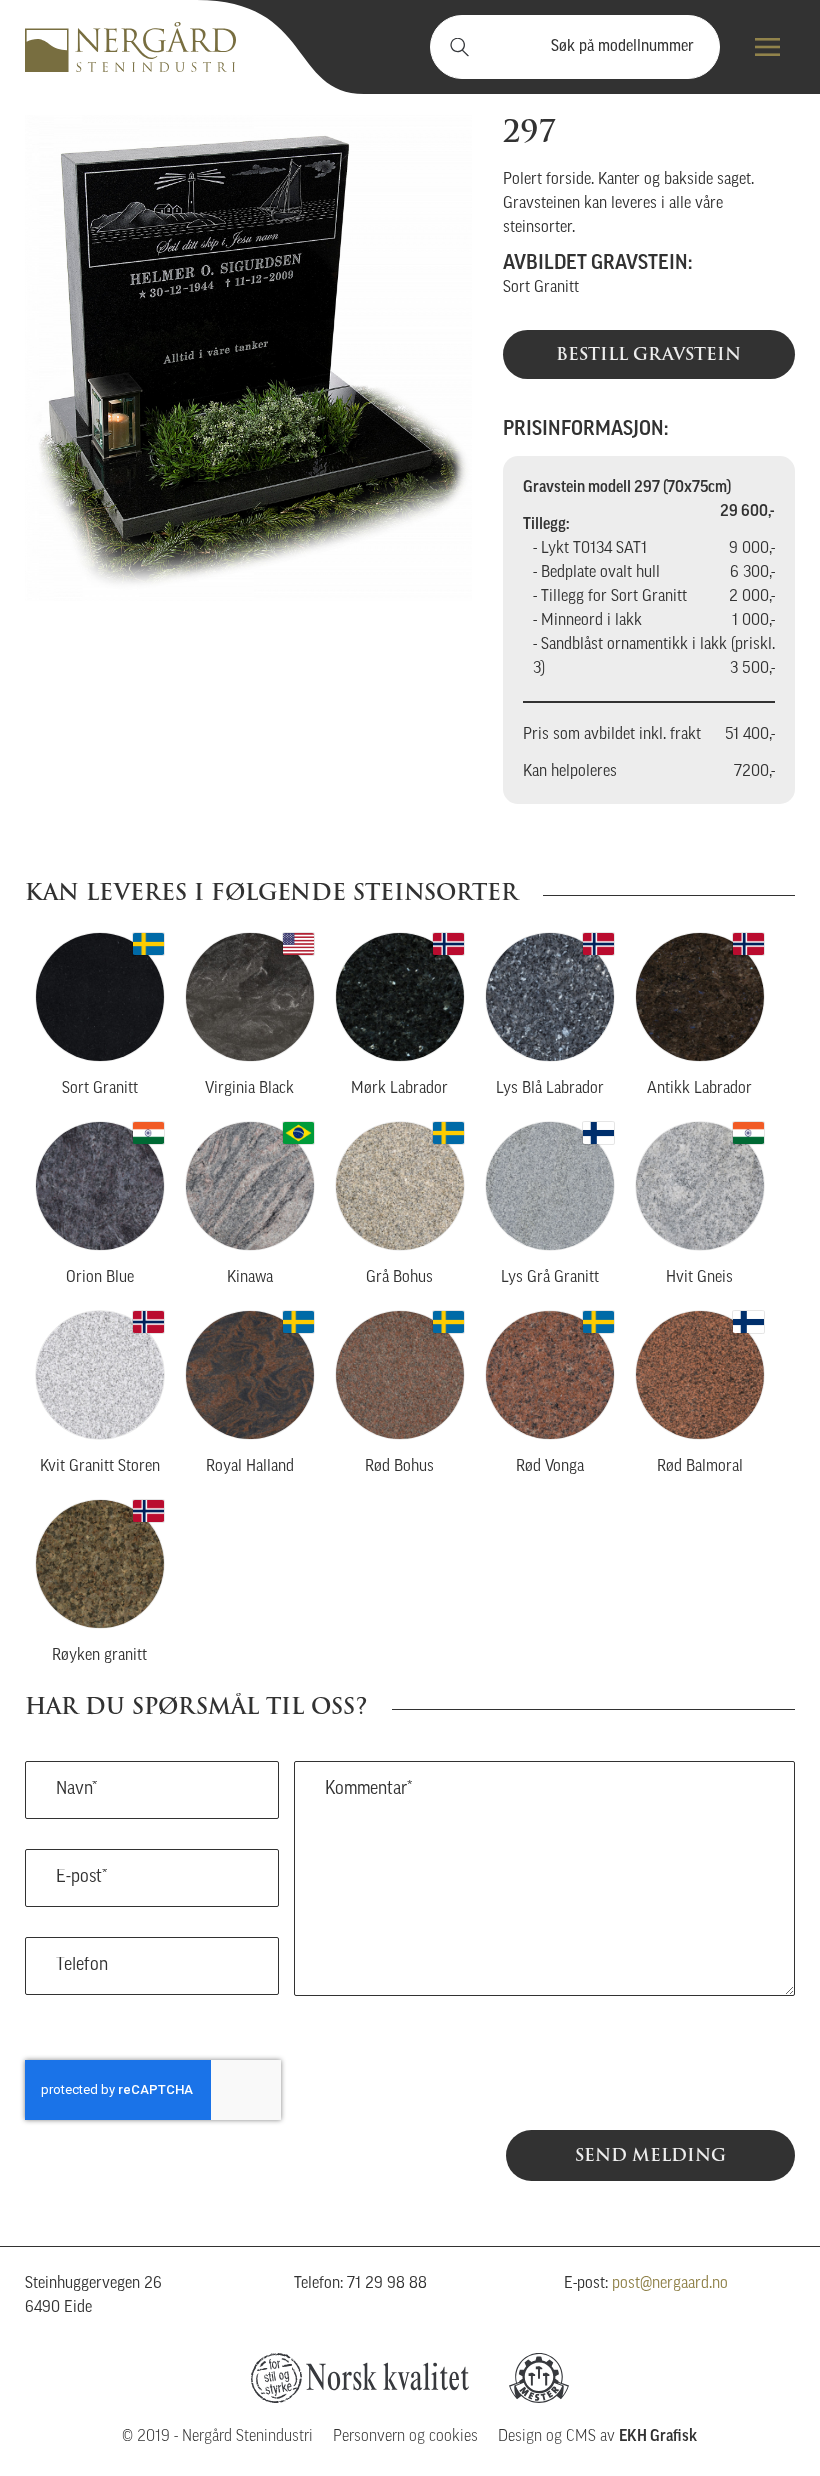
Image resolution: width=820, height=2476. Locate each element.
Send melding (650, 2155)
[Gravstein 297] (248, 358)
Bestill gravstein (648, 354)
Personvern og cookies (405, 2437)
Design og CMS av (597, 2437)
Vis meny (767, 47)
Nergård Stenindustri (130, 47)
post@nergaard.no (670, 2284)
